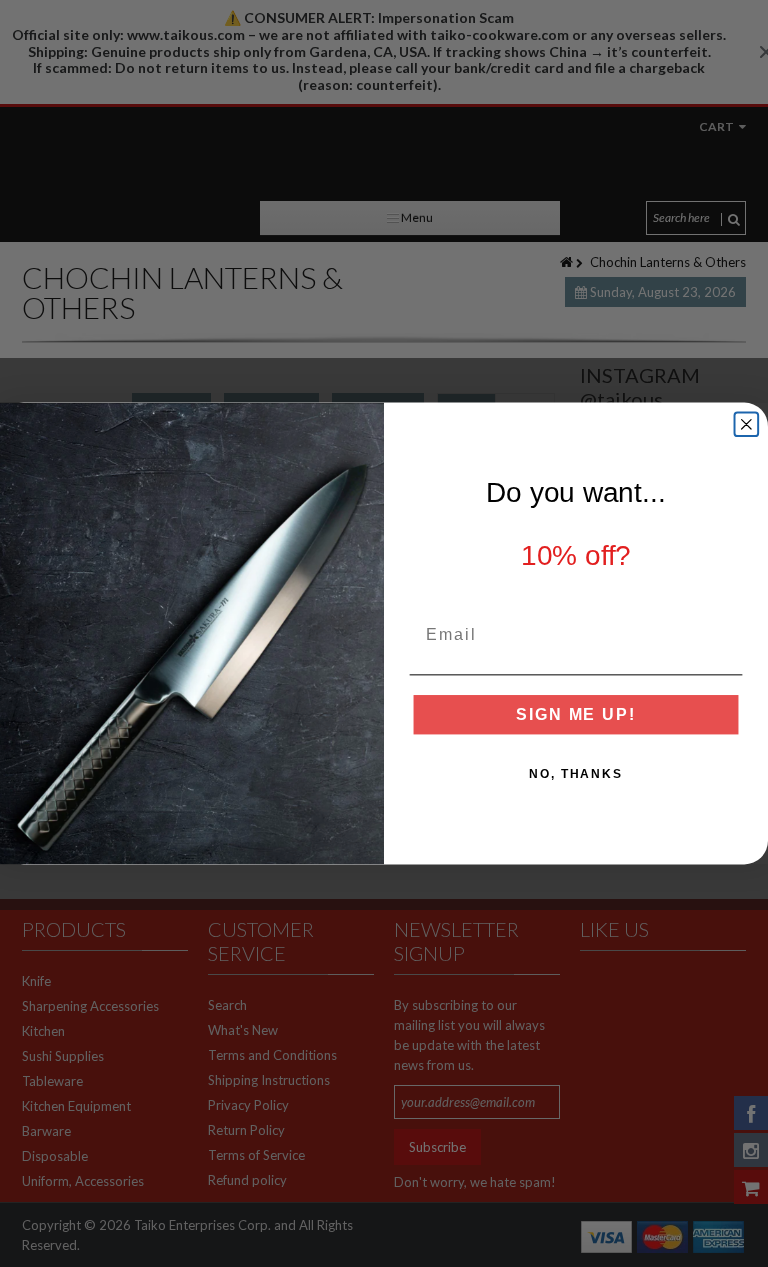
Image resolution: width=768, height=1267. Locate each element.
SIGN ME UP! (575, 714)
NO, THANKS (576, 774)
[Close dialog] (747, 424)
